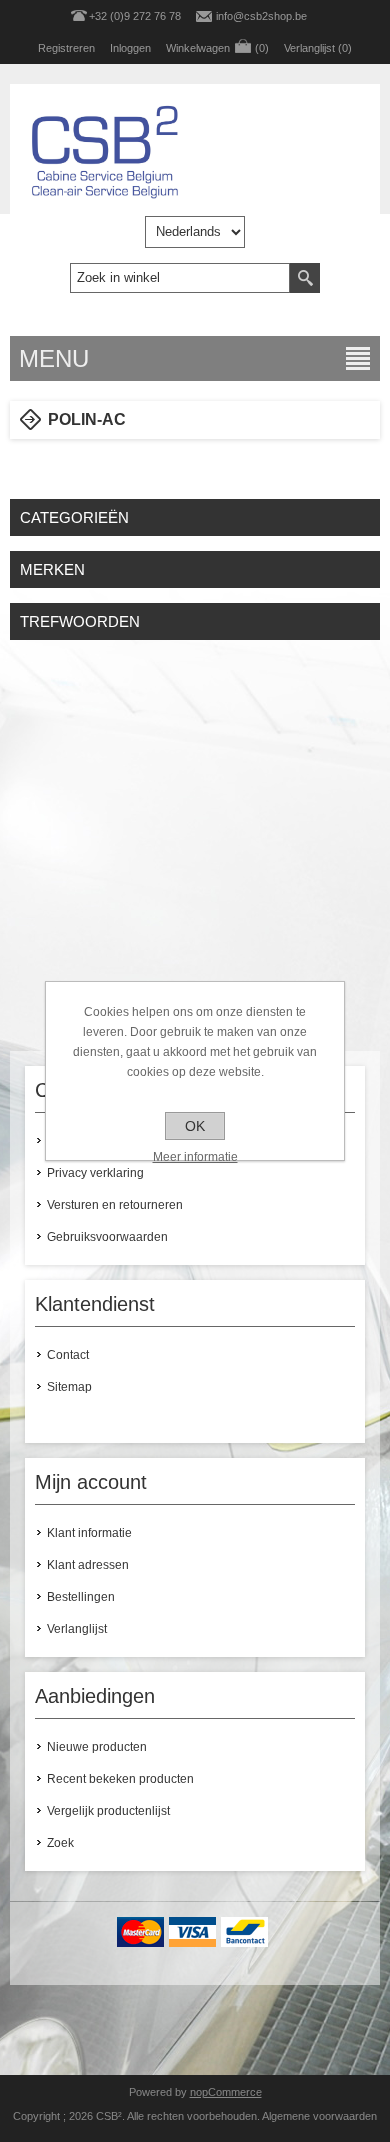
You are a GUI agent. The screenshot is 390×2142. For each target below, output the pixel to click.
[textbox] (180, 278)
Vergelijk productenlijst (108, 1811)
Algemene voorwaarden (319, 2116)
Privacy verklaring (95, 1173)
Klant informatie (89, 1533)
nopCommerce (226, 2092)
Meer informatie (195, 1157)
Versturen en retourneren (115, 1205)
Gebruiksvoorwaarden (107, 1237)
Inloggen (130, 48)
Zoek (60, 1843)
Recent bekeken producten (120, 1779)
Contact (68, 1355)
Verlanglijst (77, 1629)
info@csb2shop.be (261, 16)
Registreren (66, 48)
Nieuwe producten (97, 1747)
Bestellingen (81, 1597)
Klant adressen (88, 1565)
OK (195, 1126)
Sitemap (69, 1387)
